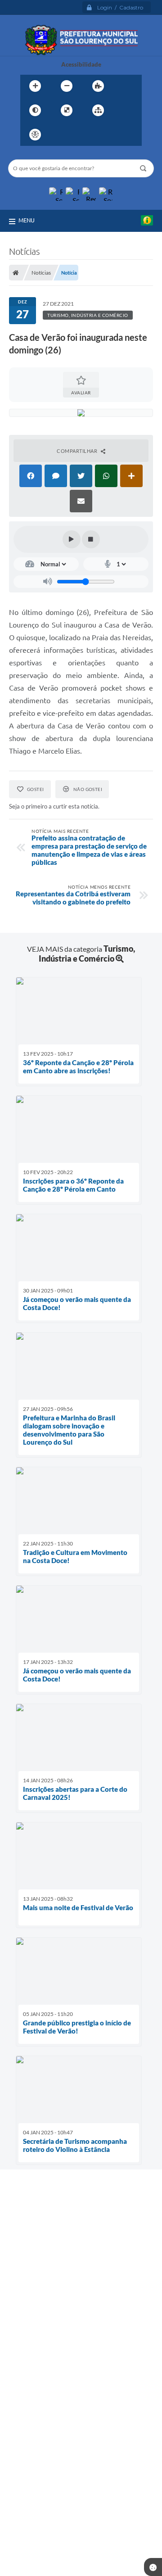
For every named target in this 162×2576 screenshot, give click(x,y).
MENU (27, 220)
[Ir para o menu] (81, 135)
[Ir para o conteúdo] (61, 135)
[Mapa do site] (98, 110)
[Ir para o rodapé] (120, 135)
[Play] (72, 539)
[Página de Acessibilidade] (35, 135)
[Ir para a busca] (100, 135)
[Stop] (91, 539)
